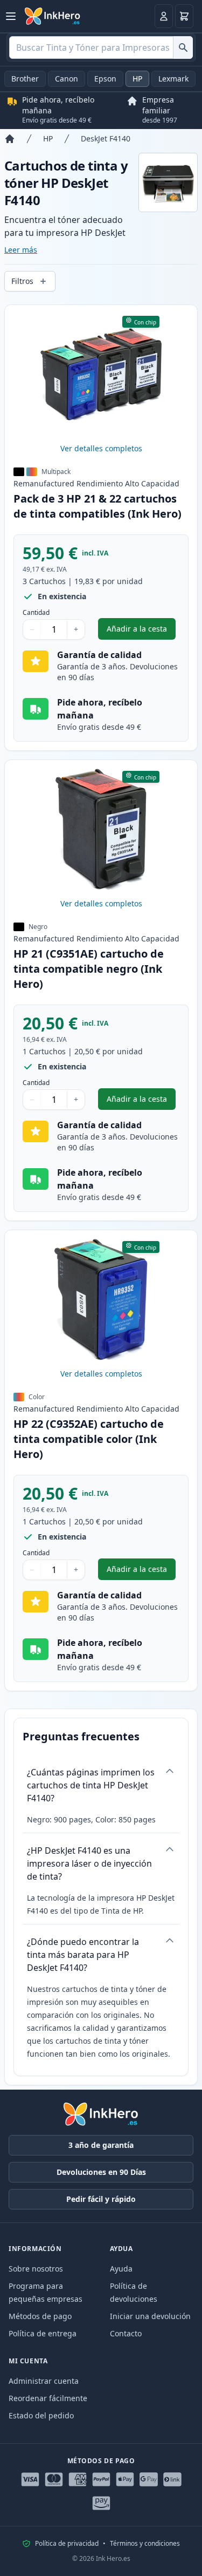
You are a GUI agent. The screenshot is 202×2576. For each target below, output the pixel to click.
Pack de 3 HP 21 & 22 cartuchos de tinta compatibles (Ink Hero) (97, 506)
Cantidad (36, 613)
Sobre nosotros (36, 2269)
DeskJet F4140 (106, 138)
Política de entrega (43, 2333)
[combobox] (101, 48)
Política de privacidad (67, 2544)
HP (137, 79)
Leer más (21, 250)
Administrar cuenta (44, 2381)
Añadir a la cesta (141, 631)
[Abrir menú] (11, 16)
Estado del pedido (41, 2415)
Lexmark (173, 79)
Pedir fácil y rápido (101, 2199)
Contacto (126, 2333)
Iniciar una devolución (150, 2316)
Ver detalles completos (101, 448)
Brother (25, 79)
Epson (105, 79)
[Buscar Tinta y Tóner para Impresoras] (183, 48)
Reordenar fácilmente (48, 2398)
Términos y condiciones (145, 2544)
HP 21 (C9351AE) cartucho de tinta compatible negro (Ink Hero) (89, 969)
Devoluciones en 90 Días (101, 2172)
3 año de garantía (101, 2145)
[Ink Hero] (53, 16)
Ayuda (121, 2269)
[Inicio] (10, 139)
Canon (67, 79)
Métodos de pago (40, 2316)
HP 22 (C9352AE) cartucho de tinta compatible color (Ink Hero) (89, 1439)
